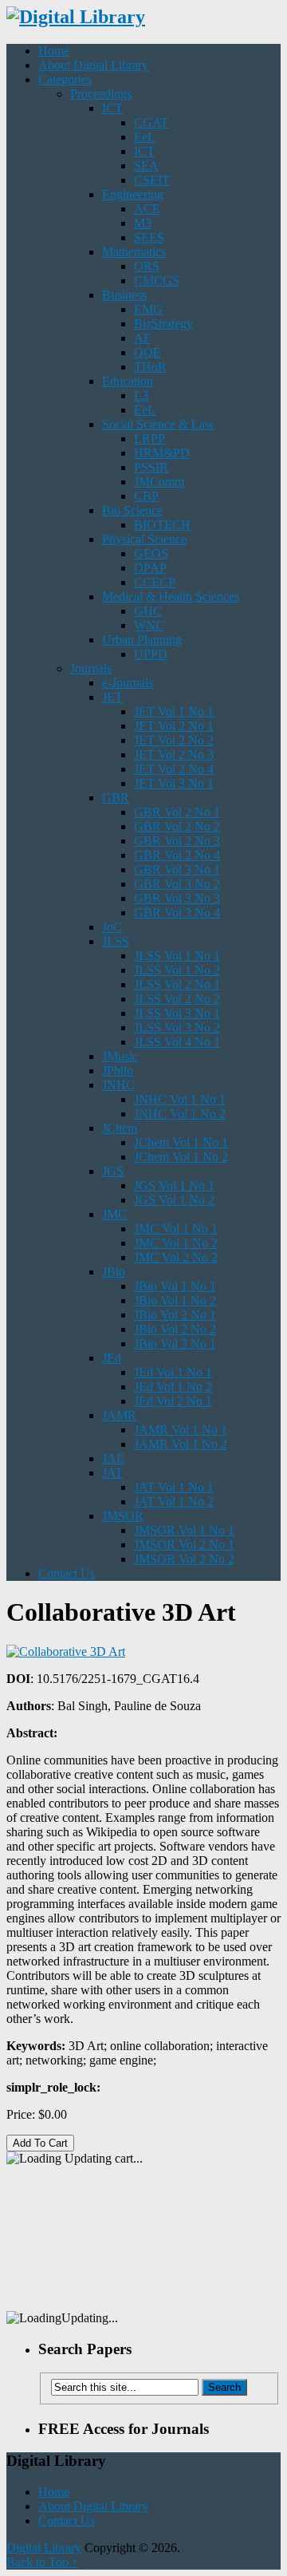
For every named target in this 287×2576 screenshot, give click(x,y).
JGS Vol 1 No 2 (174, 1200)
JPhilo (118, 1071)
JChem (120, 1128)
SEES (149, 237)
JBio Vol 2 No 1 (175, 1315)
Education (128, 381)
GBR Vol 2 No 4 (177, 855)
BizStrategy (163, 324)
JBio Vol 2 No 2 (175, 1329)
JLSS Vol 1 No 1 (177, 956)
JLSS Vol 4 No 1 (177, 1042)
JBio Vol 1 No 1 (175, 1286)
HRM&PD (162, 453)
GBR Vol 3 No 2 (177, 884)
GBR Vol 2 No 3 (177, 841)
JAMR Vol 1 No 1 (181, 1430)
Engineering (133, 194)
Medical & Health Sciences (171, 597)
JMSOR (123, 1516)
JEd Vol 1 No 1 (173, 1372)
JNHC (118, 1085)
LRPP (149, 439)
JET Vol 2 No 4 (174, 769)
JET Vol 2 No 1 (174, 726)
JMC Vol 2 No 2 (176, 1257)
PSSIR (151, 467)
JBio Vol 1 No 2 (175, 1300)
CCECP (155, 582)
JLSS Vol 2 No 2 (177, 999)
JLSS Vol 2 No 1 (177, 984)
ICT (112, 108)
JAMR (119, 1415)
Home (54, 51)
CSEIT (152, 180)
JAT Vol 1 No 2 (174, 1501)
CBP (146, 496)
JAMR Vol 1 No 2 (181, 1444)
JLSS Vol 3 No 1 (177, 1013)
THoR (150, 367)
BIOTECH (162, 525)
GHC (148, 611)
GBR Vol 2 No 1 (177, 812)
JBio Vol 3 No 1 (175, 1343)
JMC (114, 1214)
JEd (112, 1358)
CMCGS (157, 281)
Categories (65, 79)
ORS (147, 266)
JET (112, 697)
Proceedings (101, 94)
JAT (112, 1473)
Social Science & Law (158, 424)
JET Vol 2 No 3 (174, 755)
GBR (116, 798)
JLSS (116, 941)
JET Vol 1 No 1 (174, 711)
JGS (113, 1171)
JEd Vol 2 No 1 (173, 1401)
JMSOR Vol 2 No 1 (184, 1545)
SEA (146, 166)
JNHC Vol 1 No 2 (180, 1114)
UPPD (151, 654)
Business (124, 295)
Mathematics (134, 252)
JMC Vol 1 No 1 (176, 1229)
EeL (145, 137)
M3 (143, 223)
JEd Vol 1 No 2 (173, 1387)
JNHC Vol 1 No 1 (180, 1099)
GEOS (151, 553)
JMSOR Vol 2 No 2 (184, 1559)
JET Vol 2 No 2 (174, 740)
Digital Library (44, 2548)
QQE (147, 352)
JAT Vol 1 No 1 (174, 1487)
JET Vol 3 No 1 (174, 783)
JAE (113, 1458)
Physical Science (144, 539)
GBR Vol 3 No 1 (177, 869)
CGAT (151, 122)
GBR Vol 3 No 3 (177, 898)
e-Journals (128, 683)
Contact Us (67, 1573)
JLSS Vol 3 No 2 (177, 1027)
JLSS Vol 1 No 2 (177, 970)
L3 (141, 395)
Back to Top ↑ (42, 2562)
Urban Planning (142, 640)
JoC (112, 927)
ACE (147, 209)
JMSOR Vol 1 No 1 (184, 1530)
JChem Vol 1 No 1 (181, 1142)
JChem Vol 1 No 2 (181, 1157)
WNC (149, 625)
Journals (91, 668)
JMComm (159, 482)
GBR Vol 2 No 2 (177, 826)
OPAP (150, 568)
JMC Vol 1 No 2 (176, 1243)
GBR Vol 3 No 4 (177, 913)
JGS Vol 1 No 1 (174, 1185)
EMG (148, 309)
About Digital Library (93, 65)
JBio (114, 1272)
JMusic (120, 1056)
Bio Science (132, 510)
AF (142, 338)
